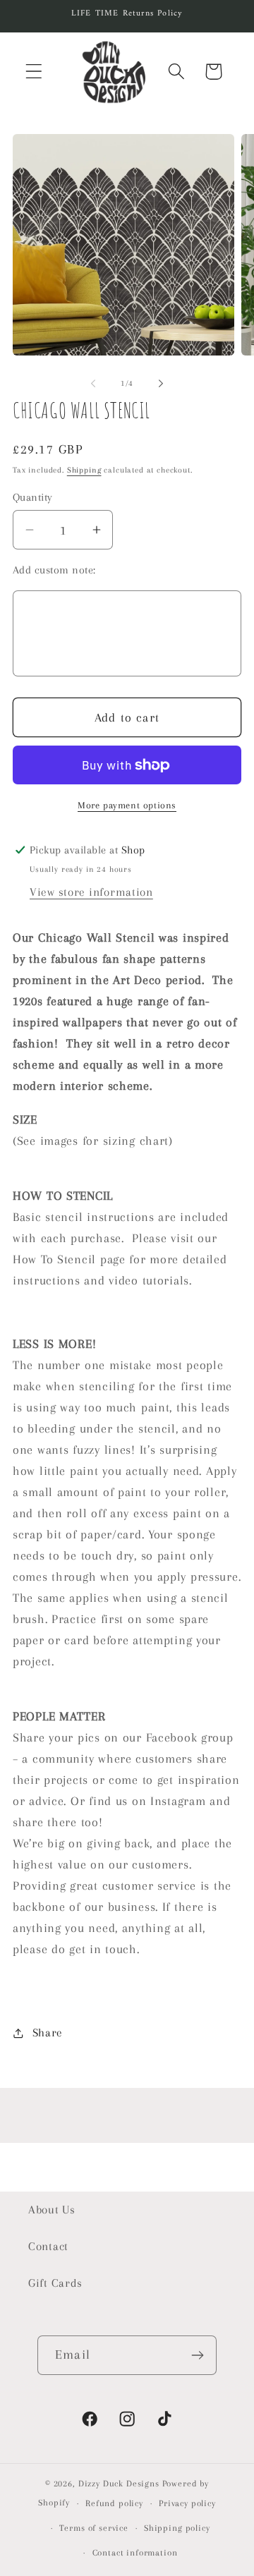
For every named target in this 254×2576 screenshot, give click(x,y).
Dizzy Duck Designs (119, 2484)
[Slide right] (161, 384)
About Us (52, 2210)
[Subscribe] (197, 2355)
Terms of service (93, 2528)
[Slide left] (93, 384)
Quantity (33, 497)
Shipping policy (177, 2528)
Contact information (135, 2553)
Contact (48, 2246)
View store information (91, 892)
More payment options (127, 805)
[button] (34, 72)
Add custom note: (54, 570)
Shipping (84, 470)
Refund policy (114, 2503)
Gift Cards (55, 2283)
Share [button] (48, 2033)
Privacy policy (187, 2503)
